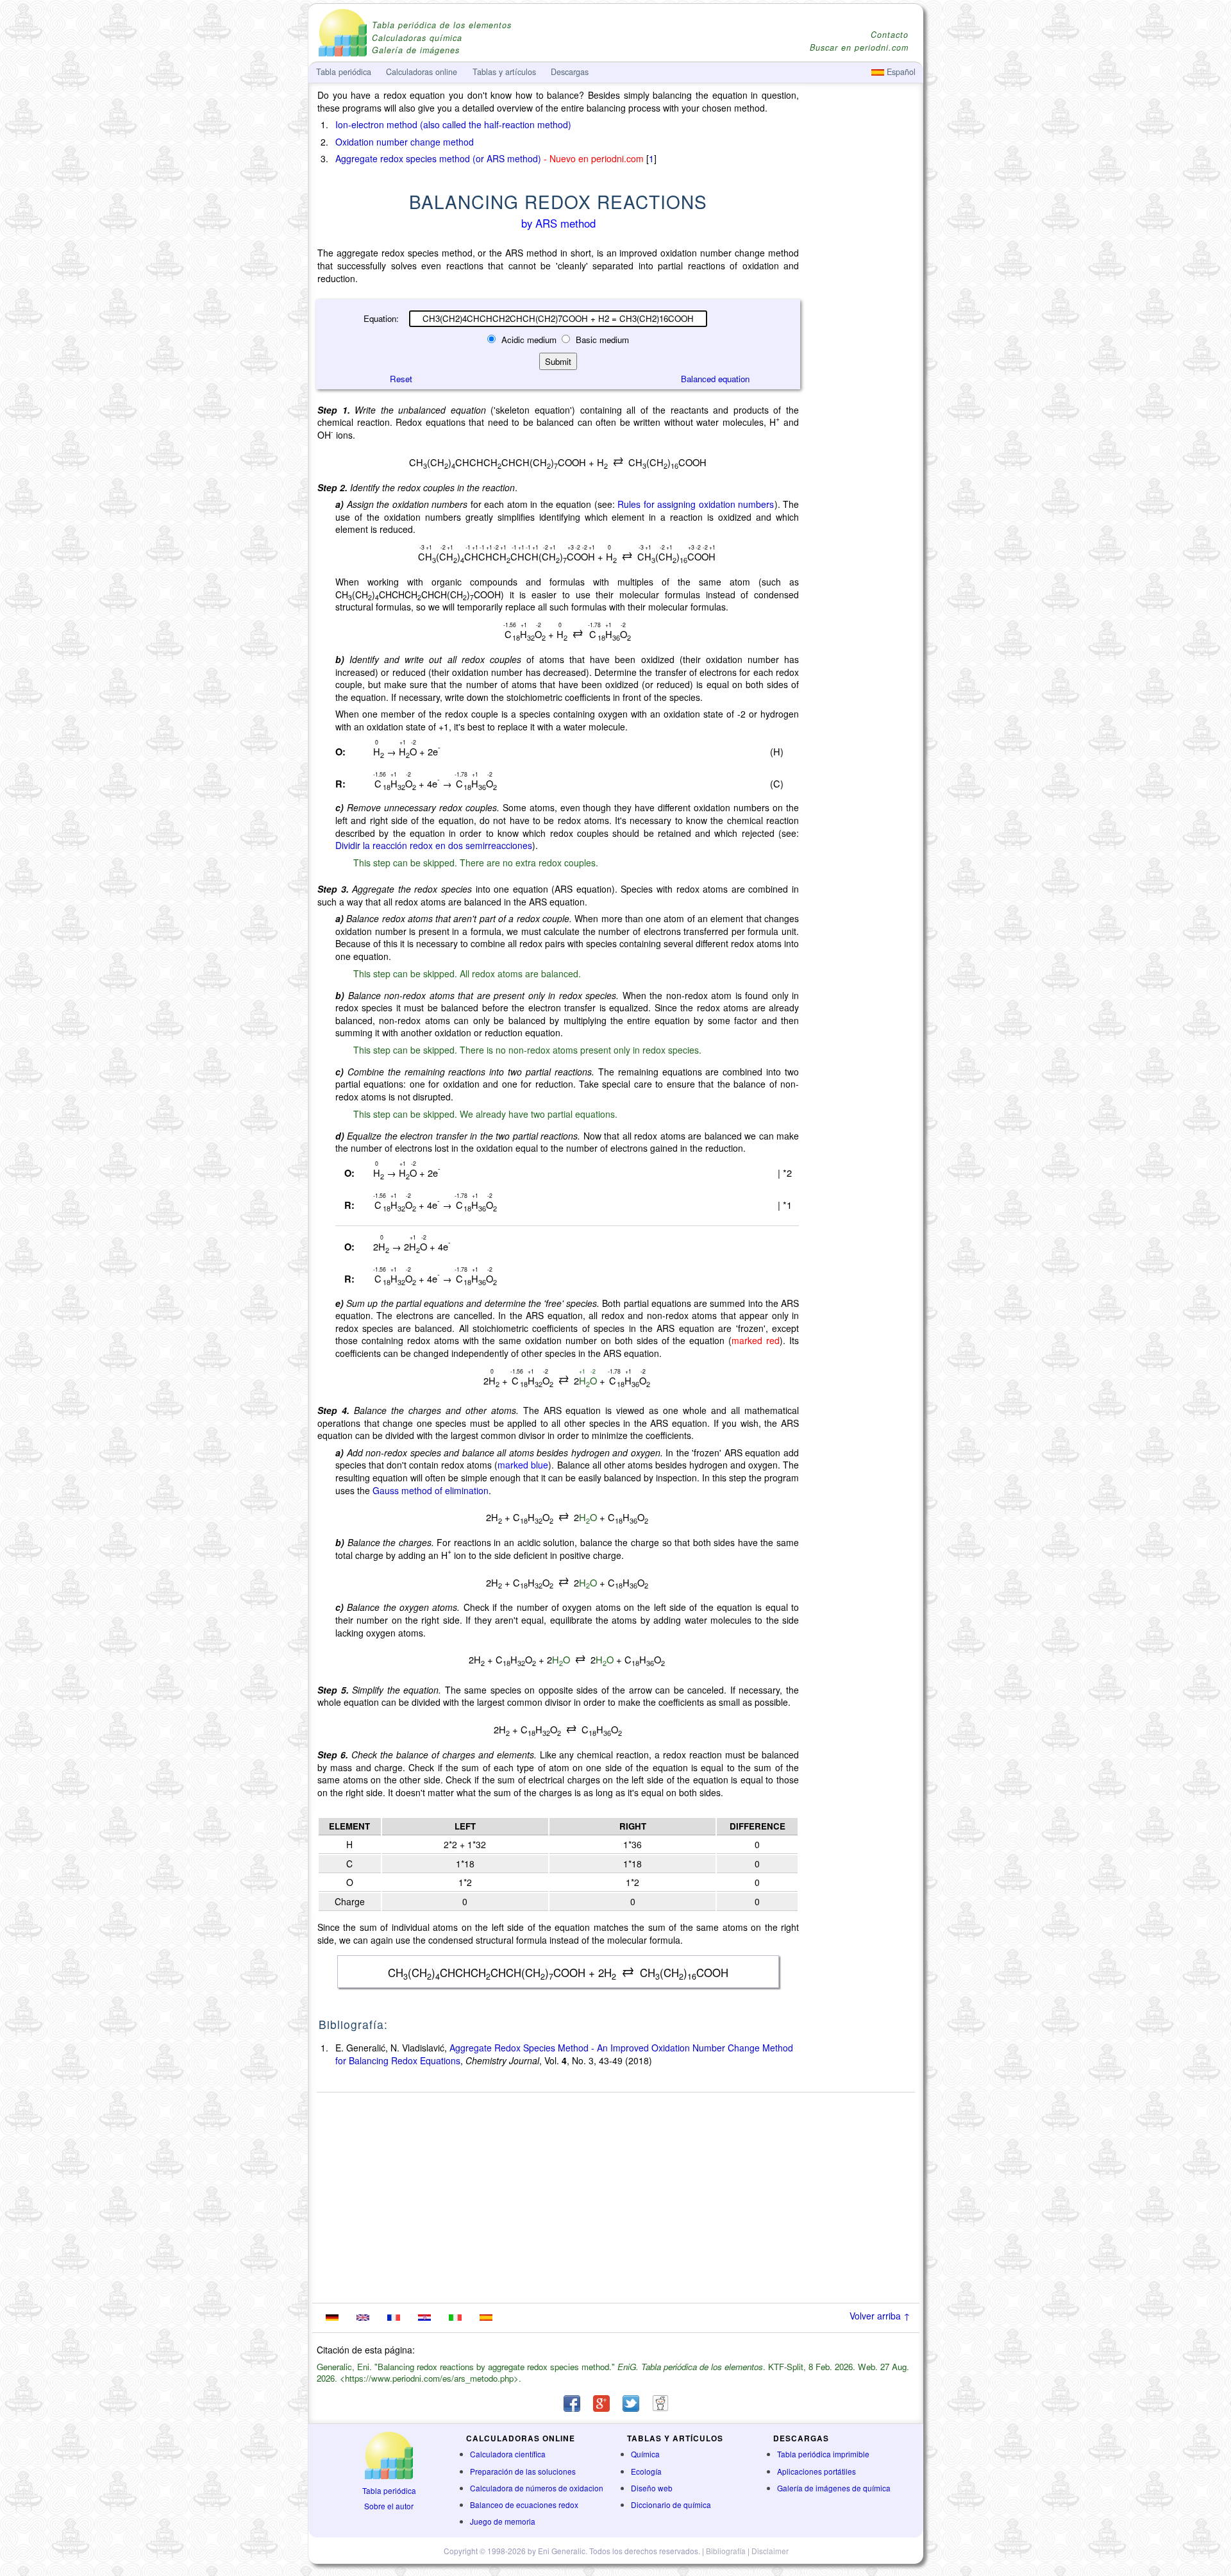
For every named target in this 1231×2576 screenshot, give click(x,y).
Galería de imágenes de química (834, 2488)
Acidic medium (529, 340)
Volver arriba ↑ (880, 2316)
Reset (401, 379)
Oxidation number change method (405, 142)
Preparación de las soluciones (523, 2471)
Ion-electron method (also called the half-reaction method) (453, 124)
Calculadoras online (422, 72)
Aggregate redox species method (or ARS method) (438, 158)
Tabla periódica (389, 2490)
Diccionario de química (671, 2504)
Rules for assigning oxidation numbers (696, 504)
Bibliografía (726, 2551)
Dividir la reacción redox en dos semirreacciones (434, 845)
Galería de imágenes (416, 50)
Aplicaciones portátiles (816, 2471)
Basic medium (601, 340)
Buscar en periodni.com (859, 48)
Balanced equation (715, 379)
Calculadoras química (417, 38)
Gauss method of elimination (431, 1490)
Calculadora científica (508, 2454)
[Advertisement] (862, 444)
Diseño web (652, 2488)
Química (645, 2454)
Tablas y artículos (504, 72)
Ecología (646, 2471)
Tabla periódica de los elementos (442, 25)
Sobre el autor (389, 2506)
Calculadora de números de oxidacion (537, 2488)
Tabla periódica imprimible (823, 2454)
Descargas (570, 72)
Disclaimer (770, 2551)
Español (900, 72)
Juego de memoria (503, 2521)
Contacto (890, 35)
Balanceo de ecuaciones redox (524, 2504)
